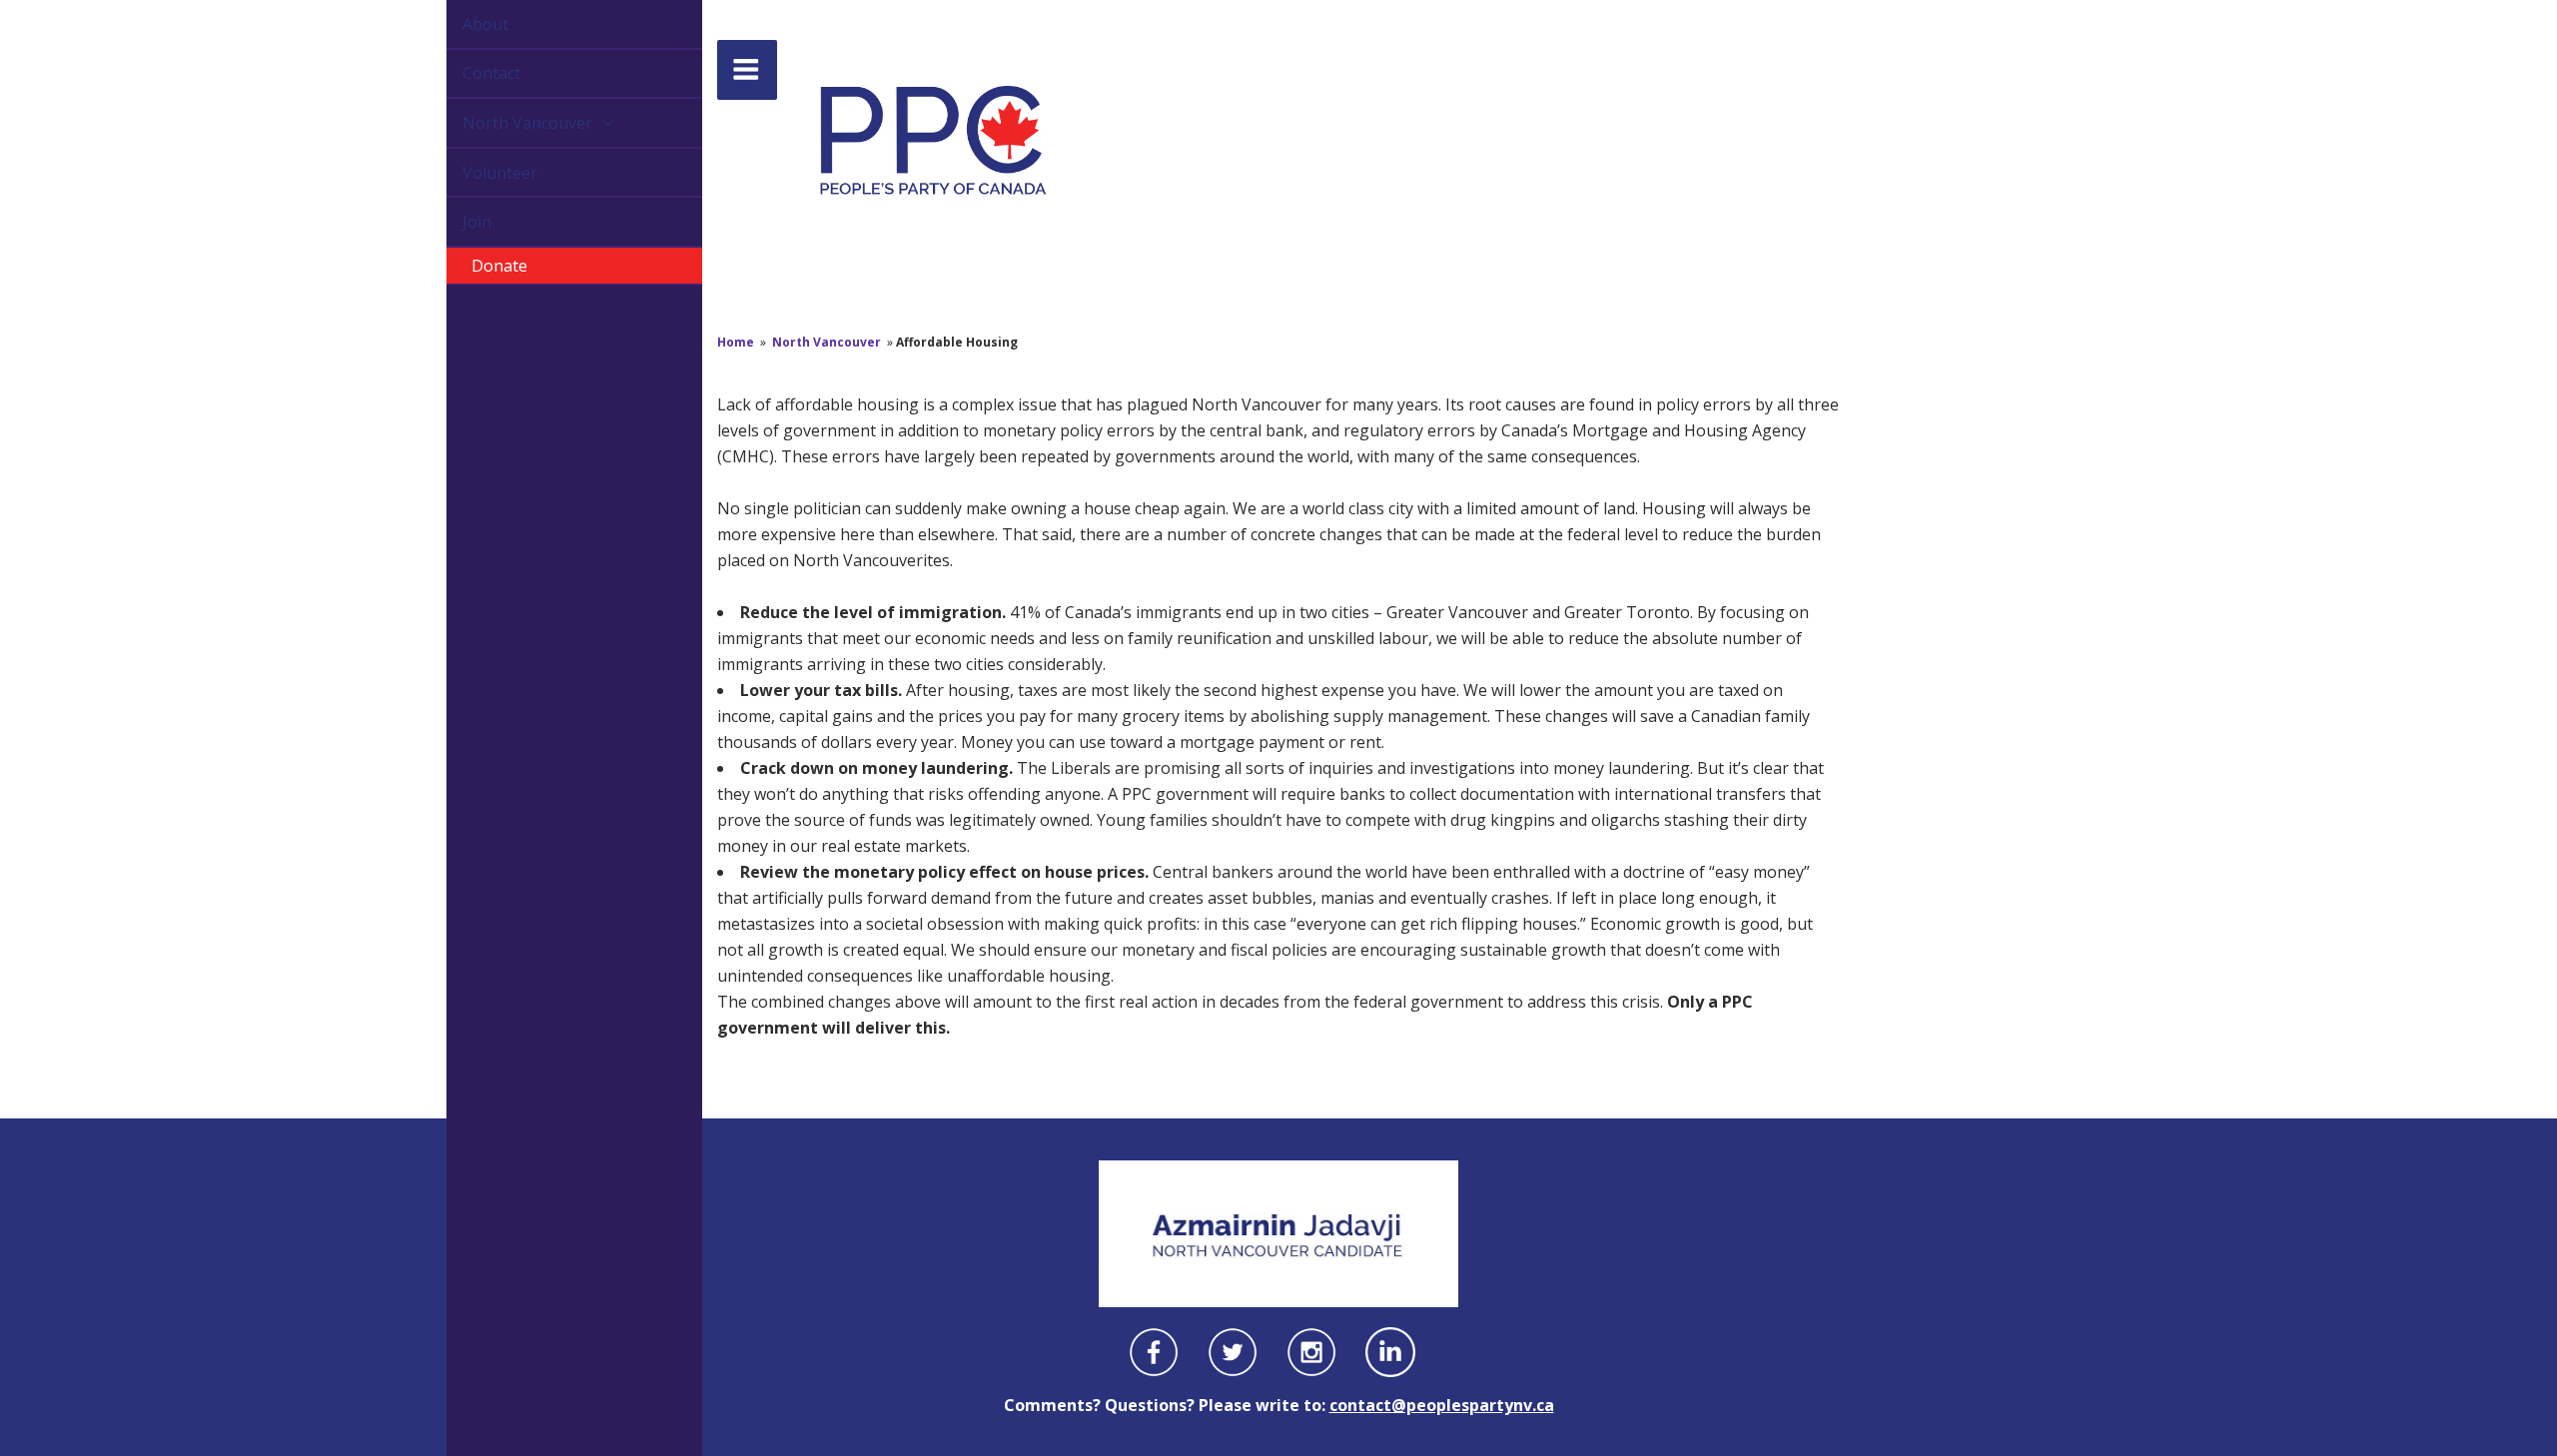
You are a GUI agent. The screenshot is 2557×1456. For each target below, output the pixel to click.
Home (736, 342)
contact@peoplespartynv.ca (1442, 1405)
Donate (476, 266)
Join (454, 222)
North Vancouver (506, 123)
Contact (468, 73)
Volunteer (477, 173)
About (462, 24)
